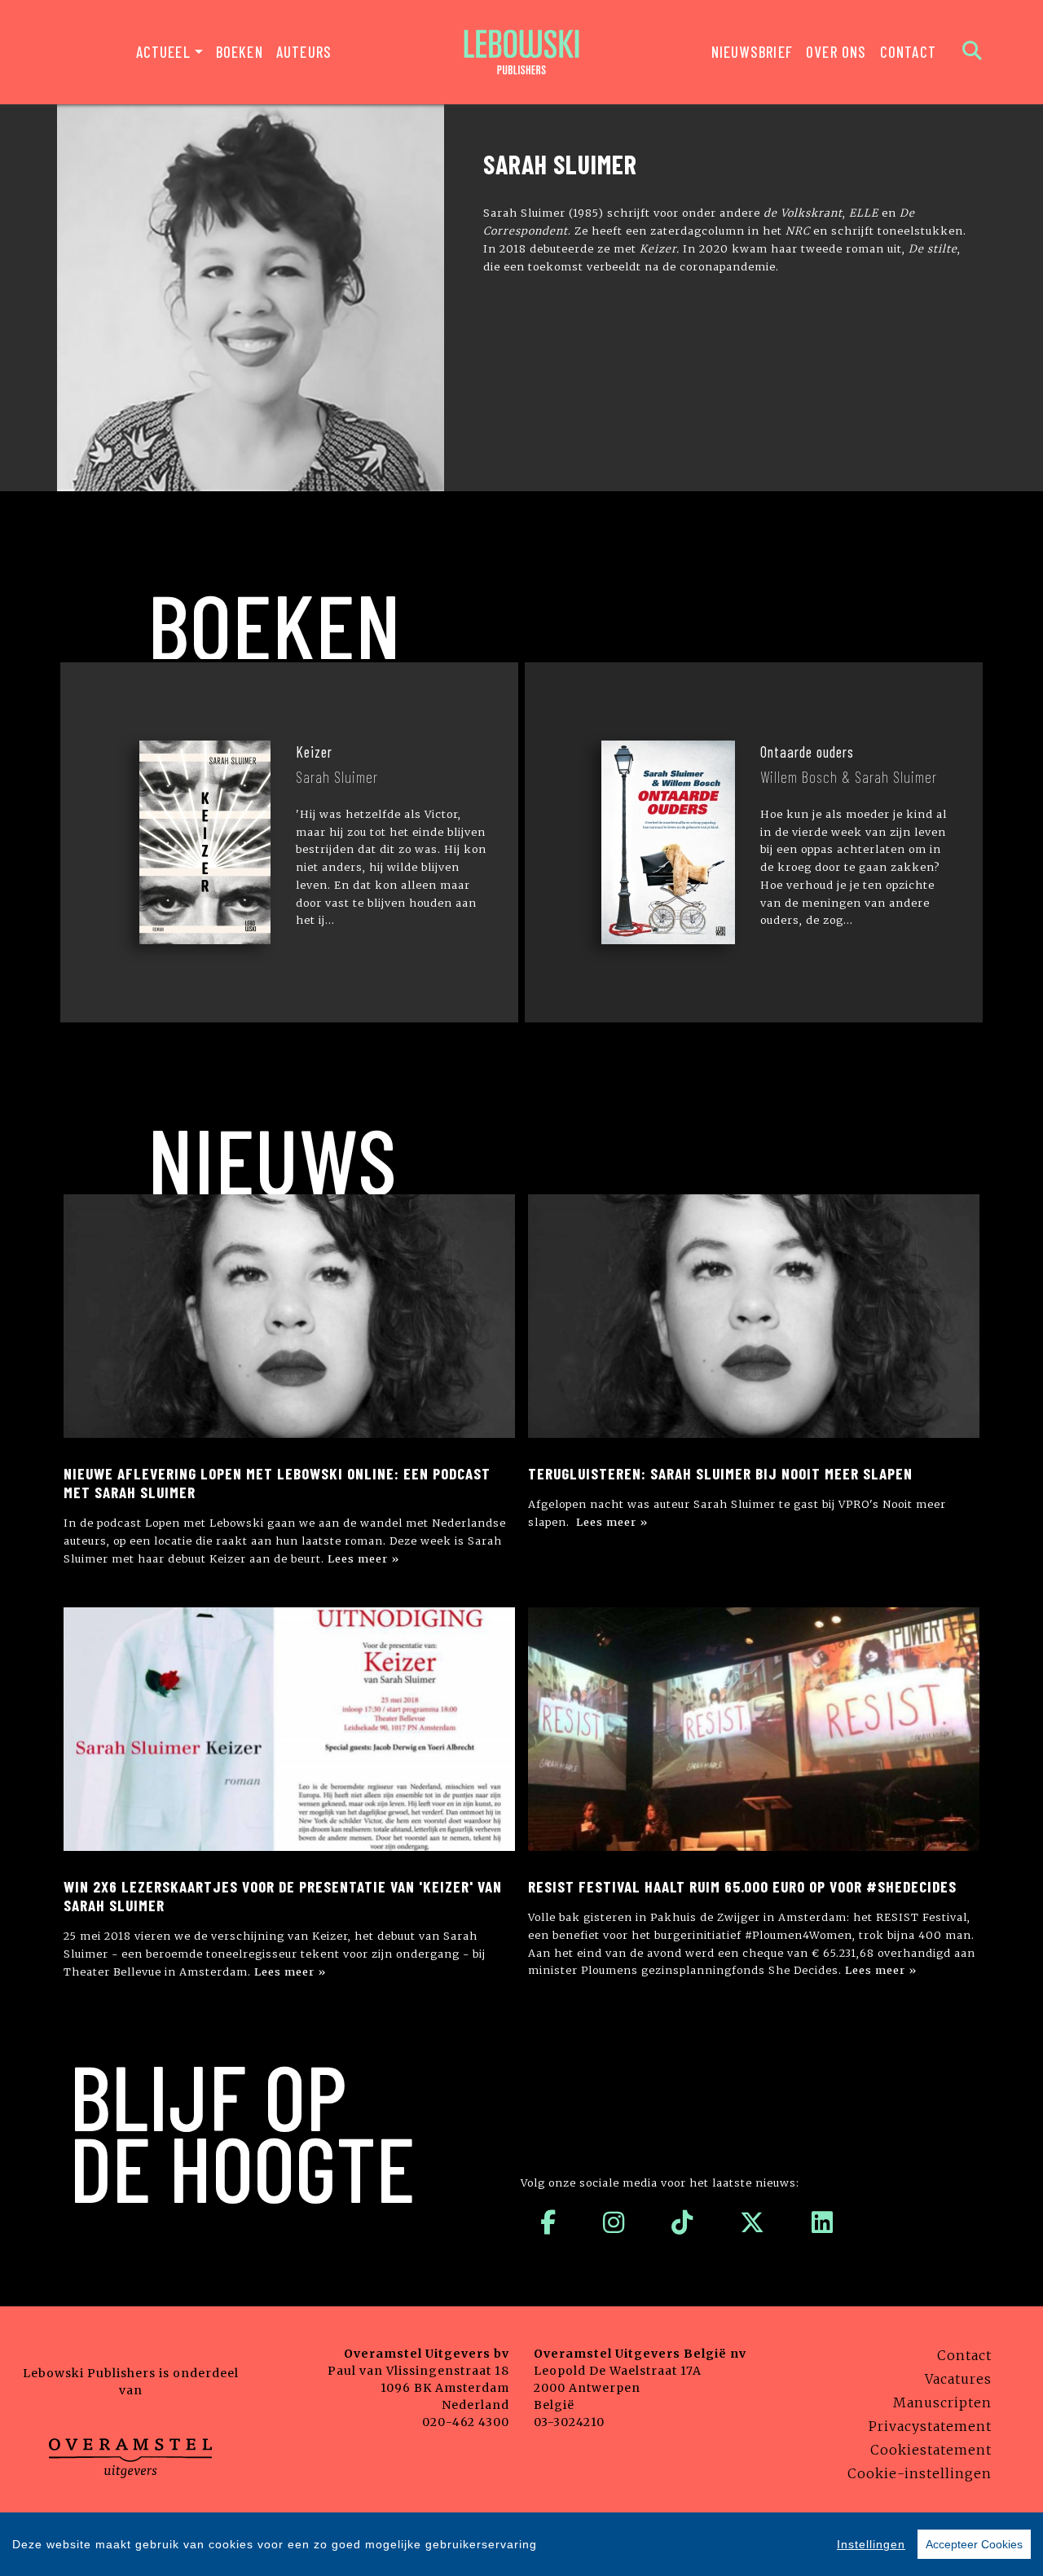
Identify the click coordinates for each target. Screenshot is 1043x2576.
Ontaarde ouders (807, 752)
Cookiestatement (931, 2450)
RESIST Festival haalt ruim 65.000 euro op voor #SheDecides (742, 1886)
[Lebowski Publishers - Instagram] (614, 2222)
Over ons (836, 52)
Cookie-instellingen (920, 2473)
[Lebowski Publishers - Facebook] (548, 2222)
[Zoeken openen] (973, 52)
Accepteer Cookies (974, 2544)
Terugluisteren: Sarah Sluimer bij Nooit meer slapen (720, 1473)
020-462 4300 (466, 2422)
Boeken (240, 52)
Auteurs (304, 52)
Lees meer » (363, 1558)
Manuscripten (942, 2402)
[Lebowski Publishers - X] (753, 2222)
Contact (908, 52)
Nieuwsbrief (752, 52)
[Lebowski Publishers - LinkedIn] (823, 2222)
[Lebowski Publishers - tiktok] (682, 2222)
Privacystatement (930, 2426)
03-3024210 (569, 2422)
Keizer (314, 752)
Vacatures (958, 2379)
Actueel (163, 52)
